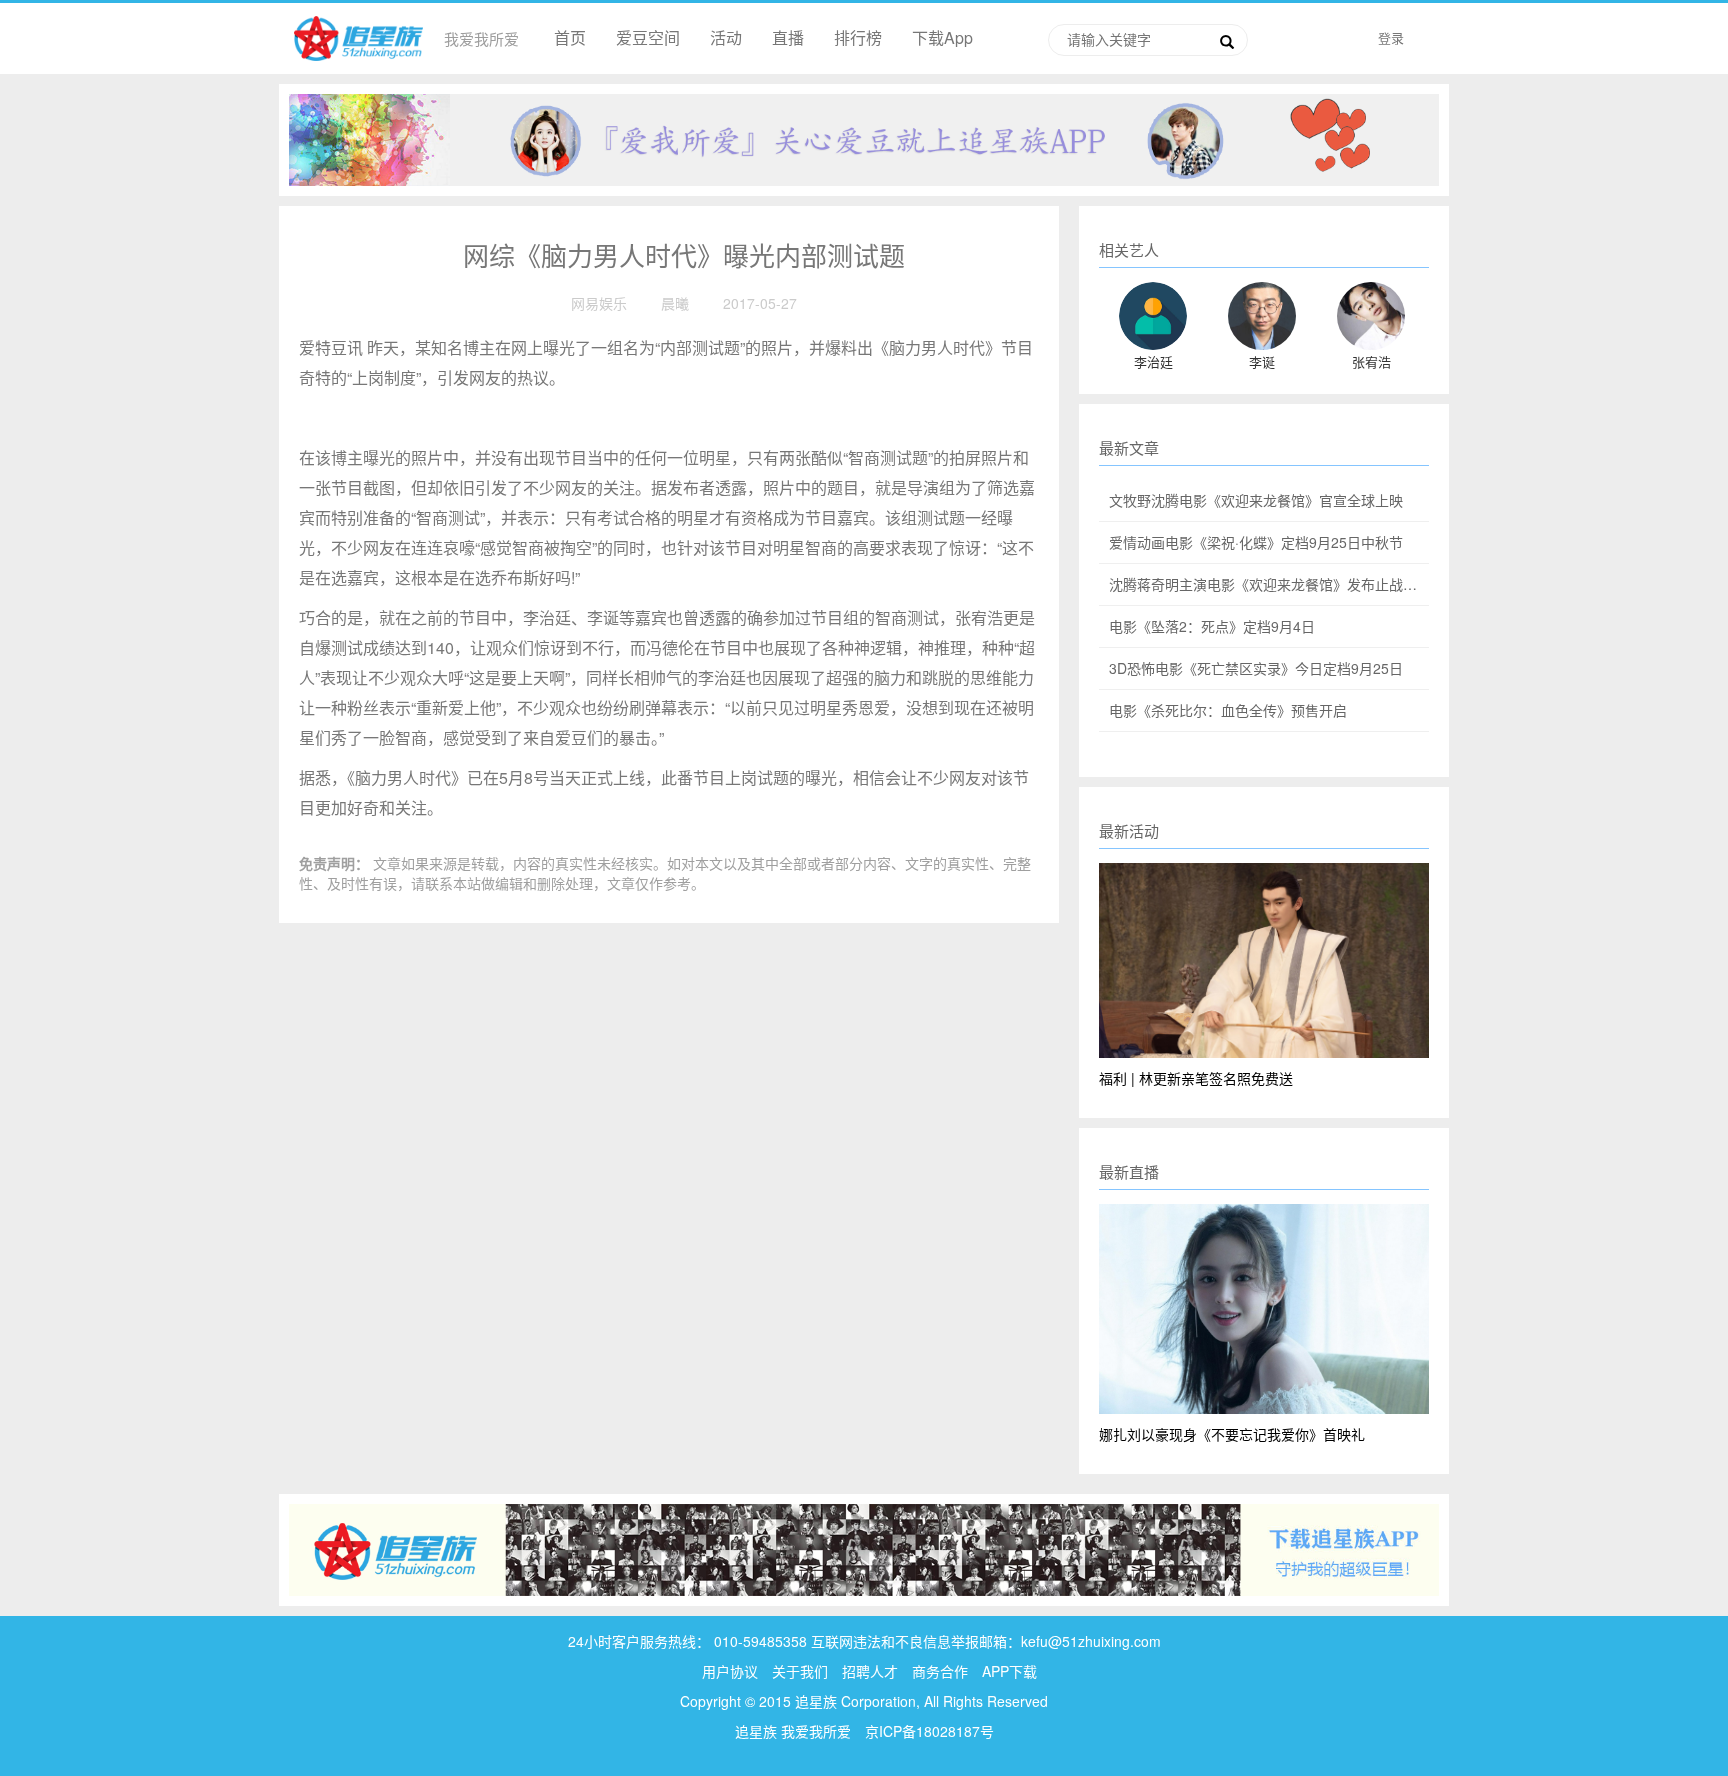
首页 (570, 37)
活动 (726, 37)
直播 (788, 37)
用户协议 (730, 1671)
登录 (1391, 37)
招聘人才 (872, 1671)
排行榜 (858, 37)
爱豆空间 (648, 37)
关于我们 (800, 1671)
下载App (942, 37)
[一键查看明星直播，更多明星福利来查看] (864, 1548)
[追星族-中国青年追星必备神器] (864, 137)
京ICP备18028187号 (929, 1731)
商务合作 (940, 1671)
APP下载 (1009, 1671)
